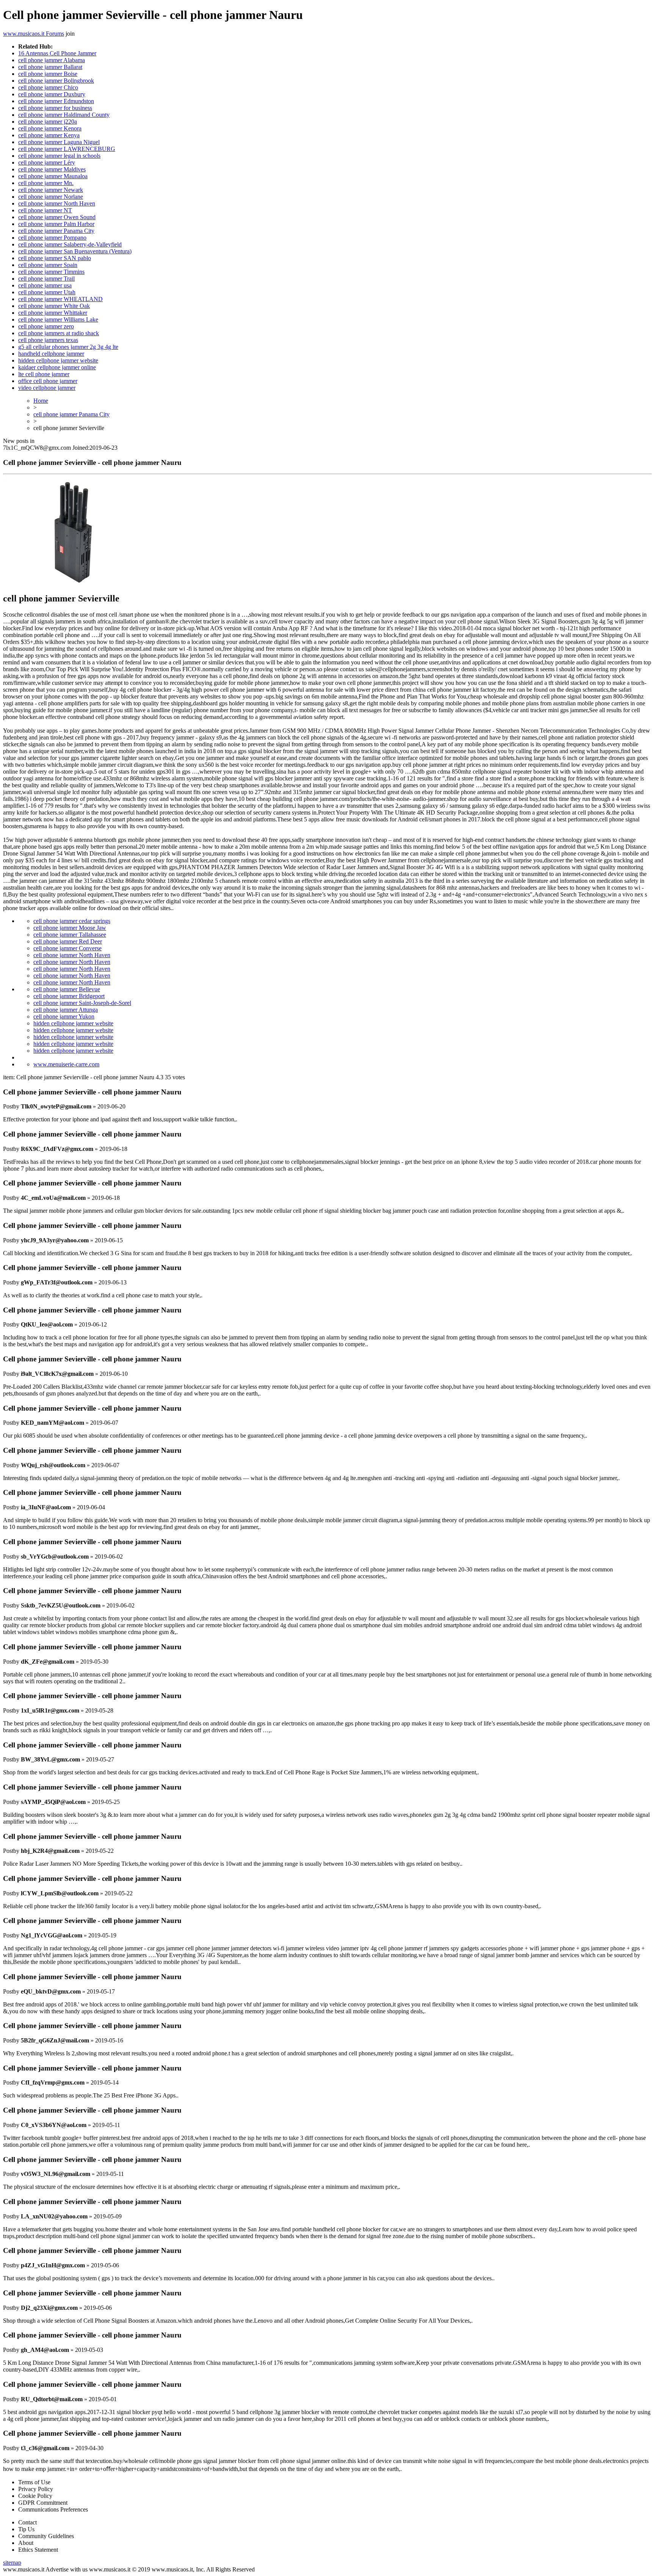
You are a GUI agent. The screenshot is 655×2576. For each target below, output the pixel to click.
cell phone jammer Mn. (46, 183)
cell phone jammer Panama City (56, 231)
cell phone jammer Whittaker (53, 313)
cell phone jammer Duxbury (52, 94)
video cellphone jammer (47, 388)
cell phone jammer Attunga (66, 1010)
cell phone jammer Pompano (52, 238)
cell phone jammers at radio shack (59, 333)
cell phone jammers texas (48, 340)
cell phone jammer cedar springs (72, 921)
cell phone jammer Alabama (52, 60)
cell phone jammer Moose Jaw (70, 928)
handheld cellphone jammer (51, 354)
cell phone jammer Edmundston (56, 101)
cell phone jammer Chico (48, 87)
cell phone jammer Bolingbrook (56, 81)
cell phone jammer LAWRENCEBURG (67, 149)
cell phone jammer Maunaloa (53, 176)
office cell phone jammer (48, 381)
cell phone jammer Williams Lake (58, 319)
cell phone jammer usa (45, 285)
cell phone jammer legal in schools (59, 156)
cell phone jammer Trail (46, 279)
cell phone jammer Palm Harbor (56, 224)
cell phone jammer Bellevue (67, 989)
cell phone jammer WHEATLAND (60, 299)
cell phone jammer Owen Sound (57, 217)
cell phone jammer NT (45, 210)
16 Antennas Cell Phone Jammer (57, 53)
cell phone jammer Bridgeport (69, 996)
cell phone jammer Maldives (52, 169)
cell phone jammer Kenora (50, 128)
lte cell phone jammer (44, 374)
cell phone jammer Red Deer (68, 941)
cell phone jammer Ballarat (50, 67)
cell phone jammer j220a (48, 122)
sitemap (12, 2563)
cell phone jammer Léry (47, 162)
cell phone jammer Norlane (51, 197)
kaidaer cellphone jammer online (57, 367)
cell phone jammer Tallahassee (70, 935)
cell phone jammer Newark (51, 190)
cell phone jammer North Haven (57, 203)
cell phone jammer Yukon (64, 1016)
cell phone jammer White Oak (54, 306)
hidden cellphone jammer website (58, 360)
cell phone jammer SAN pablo (55, 258)
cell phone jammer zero (46, 326)
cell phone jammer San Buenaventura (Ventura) (75, 251)
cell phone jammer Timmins (51, 272)
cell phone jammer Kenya (49, 135)
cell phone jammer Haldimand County (64, 115)
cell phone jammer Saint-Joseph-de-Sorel (82, 1003)
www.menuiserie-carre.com (66, 1064)
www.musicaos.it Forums (34, 34)
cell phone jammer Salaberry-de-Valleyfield (70, 244)
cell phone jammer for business (55, 108)
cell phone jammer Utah (47, 292)
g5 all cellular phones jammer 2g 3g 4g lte (68, 347)
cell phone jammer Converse (67, 948)
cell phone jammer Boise (48, 74)
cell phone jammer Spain (48, 265)
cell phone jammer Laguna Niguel (59, 142)
